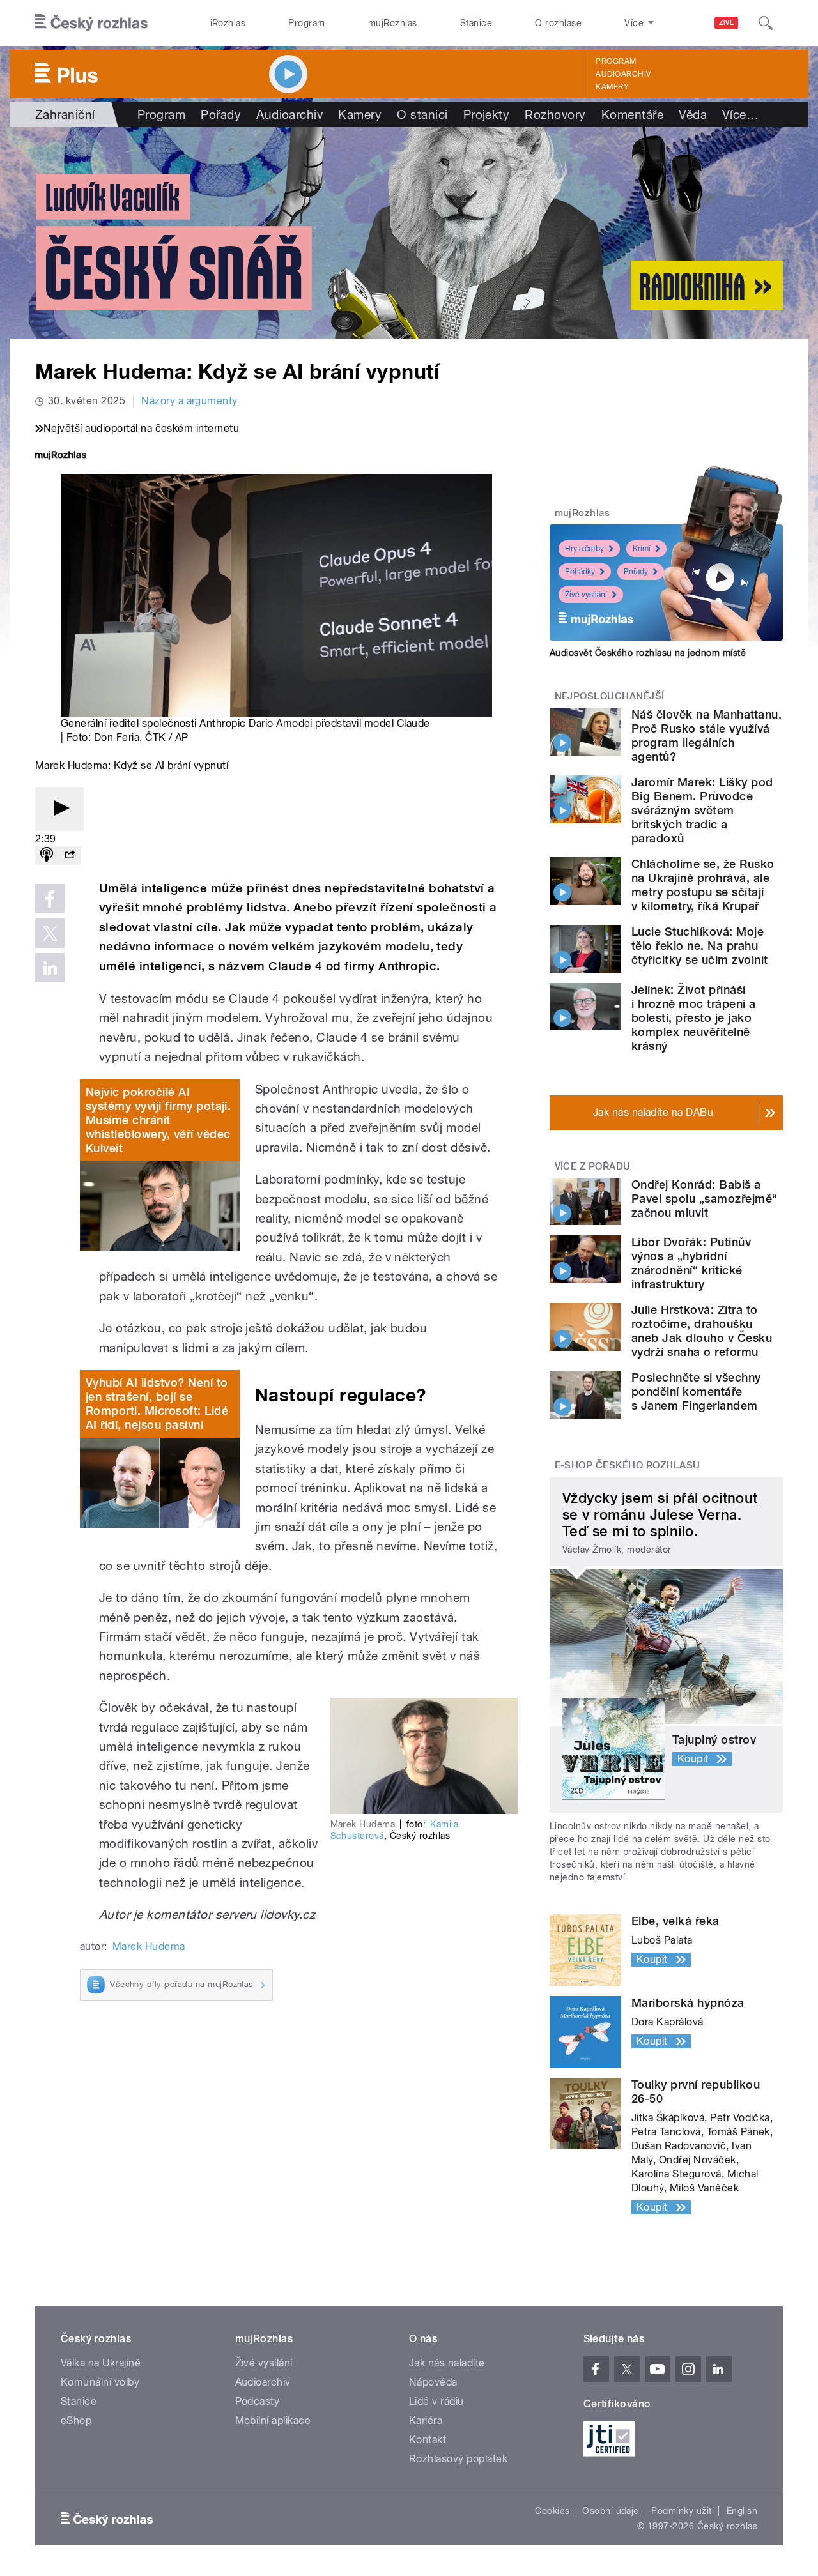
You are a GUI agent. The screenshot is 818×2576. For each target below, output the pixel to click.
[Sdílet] (70, 856)
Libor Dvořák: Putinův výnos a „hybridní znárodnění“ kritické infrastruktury (691, 1263)
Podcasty (258, 2401)
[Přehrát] (59, 809)
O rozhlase (558, 23)
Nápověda (433, 2382)
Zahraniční (65, 114)
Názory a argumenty (189, 401)
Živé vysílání (586, 595)
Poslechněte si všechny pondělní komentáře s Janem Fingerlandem (696, 1391)
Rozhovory (555, 114)
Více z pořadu (593, 1166)
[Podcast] (47, 856)
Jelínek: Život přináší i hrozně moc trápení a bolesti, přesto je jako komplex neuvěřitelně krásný (694, 1018)
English (742, 2511)
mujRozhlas (393, 23)
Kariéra (426, 2420)
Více (740, 114)
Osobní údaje (611, 2511)
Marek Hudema (149, 1947)
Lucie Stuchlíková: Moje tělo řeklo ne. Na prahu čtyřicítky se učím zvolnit (699, 946)
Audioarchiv (623, 74)
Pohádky (580, 572)
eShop (76, 2420)
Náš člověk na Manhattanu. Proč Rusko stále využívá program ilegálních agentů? (706, 735)
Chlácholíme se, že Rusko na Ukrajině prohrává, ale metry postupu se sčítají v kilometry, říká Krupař (703, 885)
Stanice (476, 23)
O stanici (422, 114)
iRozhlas (228, 23)
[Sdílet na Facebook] (50, 899)
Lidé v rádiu (436, 2401)
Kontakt (428, 2440)
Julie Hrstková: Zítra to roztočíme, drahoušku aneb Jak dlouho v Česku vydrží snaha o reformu (702, 1331)
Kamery (612, 87)
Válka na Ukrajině (101, 2363)
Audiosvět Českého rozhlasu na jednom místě (648, 653)
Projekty (487, 114)
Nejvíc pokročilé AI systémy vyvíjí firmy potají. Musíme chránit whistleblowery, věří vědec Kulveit (158, 1120)
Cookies (552, 2511)
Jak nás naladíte (447, 2363)
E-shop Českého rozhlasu (628, 1465)
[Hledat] (766, 23)
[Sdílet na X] (50, 933)
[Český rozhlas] (91, 23)
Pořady (221, 114)
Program (306, 23)
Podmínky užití (683, 2511)
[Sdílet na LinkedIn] (50, 968)
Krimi (642, 549)
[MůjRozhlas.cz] (61, 456)
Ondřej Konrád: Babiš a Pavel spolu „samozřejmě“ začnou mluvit (705, 1199)
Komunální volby (100, 2382)
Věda (693, 114)
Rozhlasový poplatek (458, 2459)
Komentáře (632, 114)
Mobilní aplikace (273, 2420)
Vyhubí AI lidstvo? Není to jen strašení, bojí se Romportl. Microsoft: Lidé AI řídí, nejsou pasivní (157, 1404)
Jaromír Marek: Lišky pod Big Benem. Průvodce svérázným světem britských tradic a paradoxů (702, 810)
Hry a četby (584, 549)
